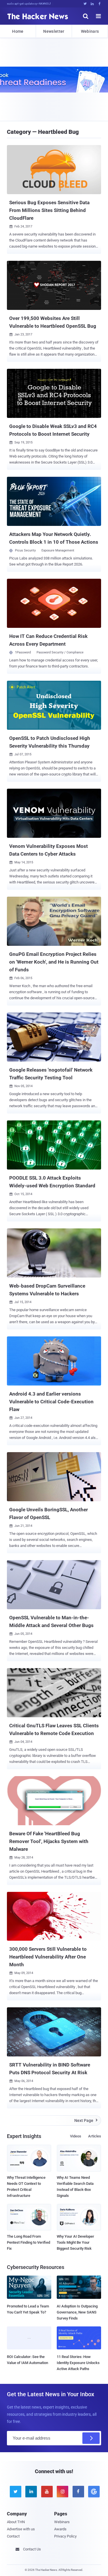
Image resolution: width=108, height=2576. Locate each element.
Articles (95, 2136)
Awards (60, 2529)
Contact (13, 2536)
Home (18, 31)
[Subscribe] (91, 2438)
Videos (76, 2136)
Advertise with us (21, 2529)
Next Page (86, 2120)
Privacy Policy (65, 2536)
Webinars (90, 31)
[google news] (93, 2492)
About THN (16, 2522)
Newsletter (54, 31)
